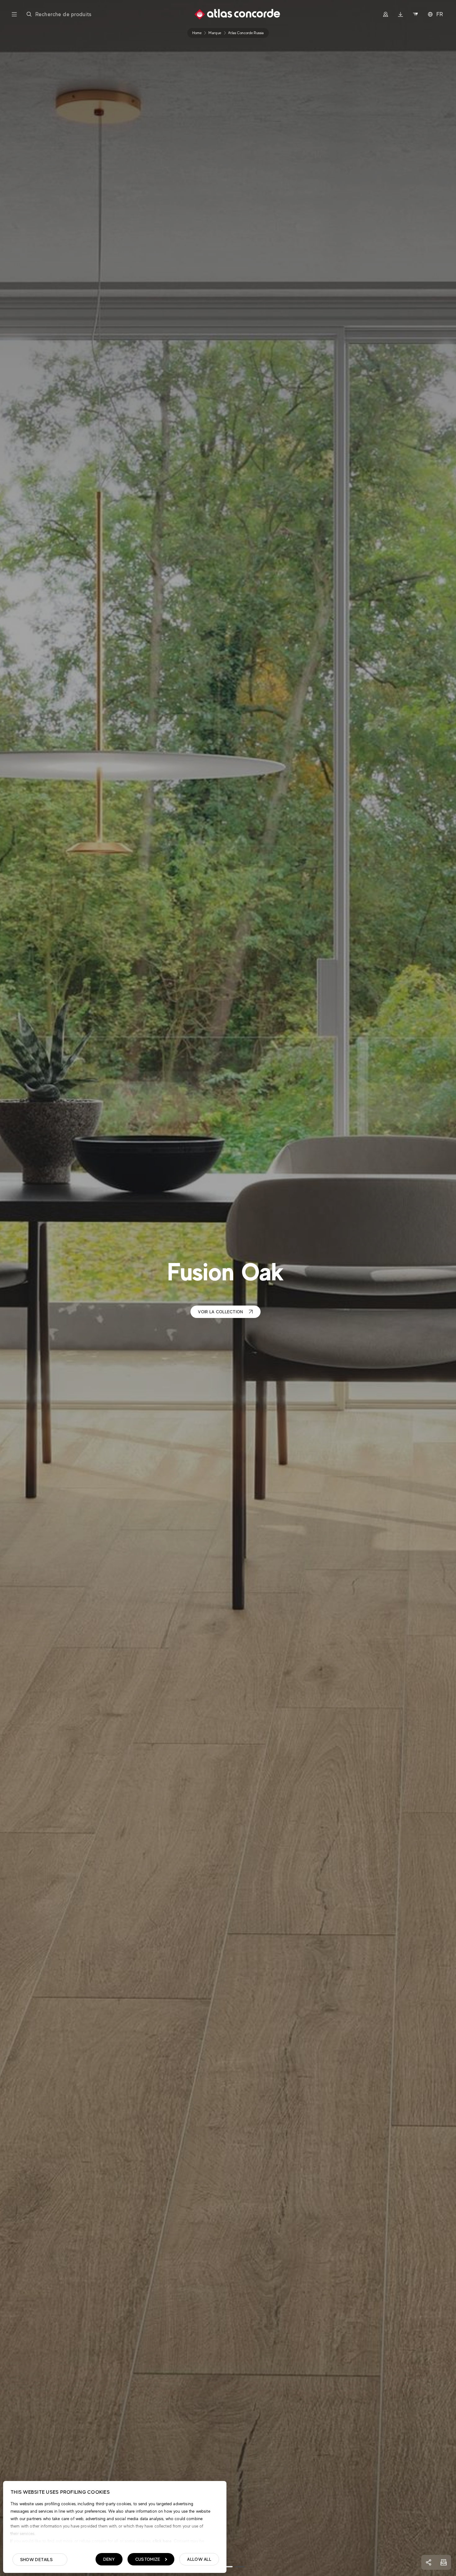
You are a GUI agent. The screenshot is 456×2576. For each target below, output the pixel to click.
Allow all (199, 2559)
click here (161, 2541)
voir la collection (220, 1312)
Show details (36, 2560)
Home (197, 33)
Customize (148, 2559)
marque (215, 33)
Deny (109, 2559)
